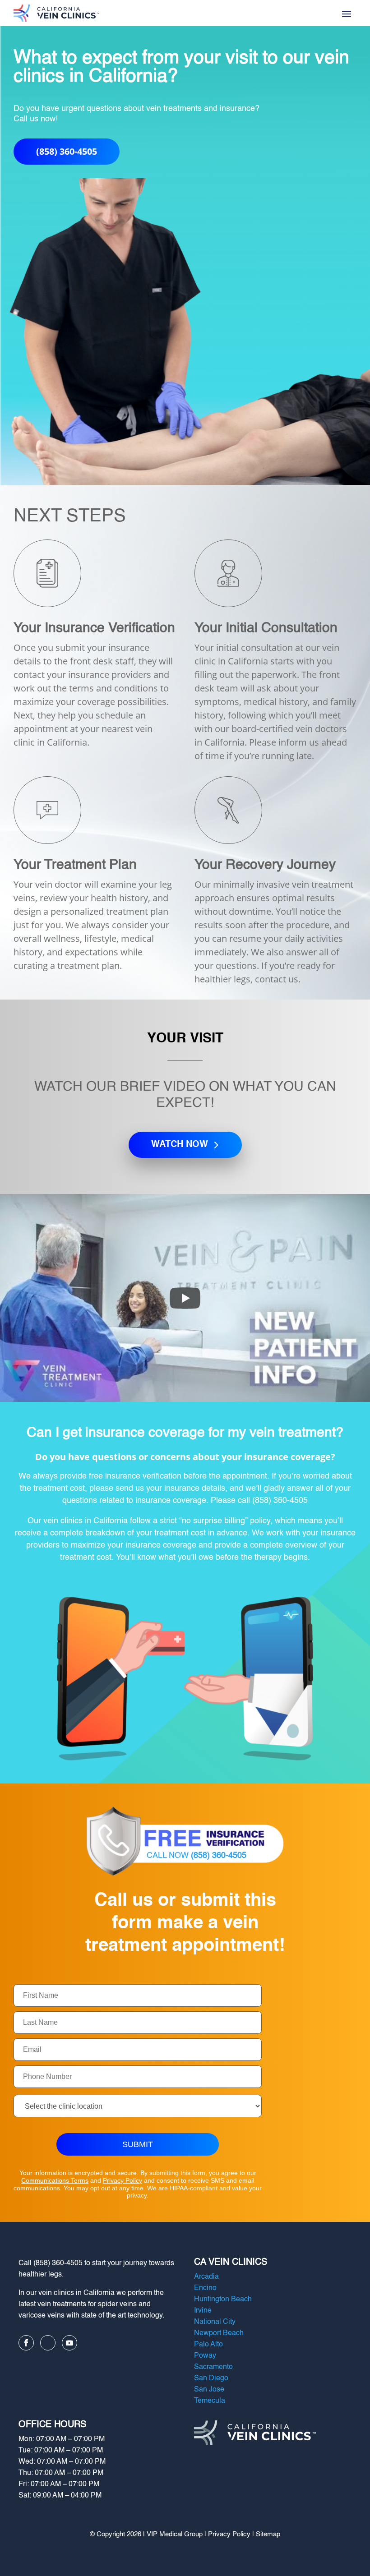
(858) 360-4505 (67, 151)
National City (215, 2322)
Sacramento (213, 2367)
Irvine (203, 2311)
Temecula (210, 2401)
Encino (205, 2288)
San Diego (211, 2378)
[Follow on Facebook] (26, 2343)
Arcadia (206, 2277)
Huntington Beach (223, 2300)
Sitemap (268, 2534)
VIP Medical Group (175, 2534)
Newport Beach (219, 2333)
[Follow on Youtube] (69, 2343)
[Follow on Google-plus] (48, 2343)
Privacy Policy (123, 2180)
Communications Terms (55, 2180)
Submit (138, 2144)
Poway (205, 2356)
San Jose (209, 2390)
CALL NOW (197, 1856)
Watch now (180, 1145)
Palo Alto (208, 2345)
